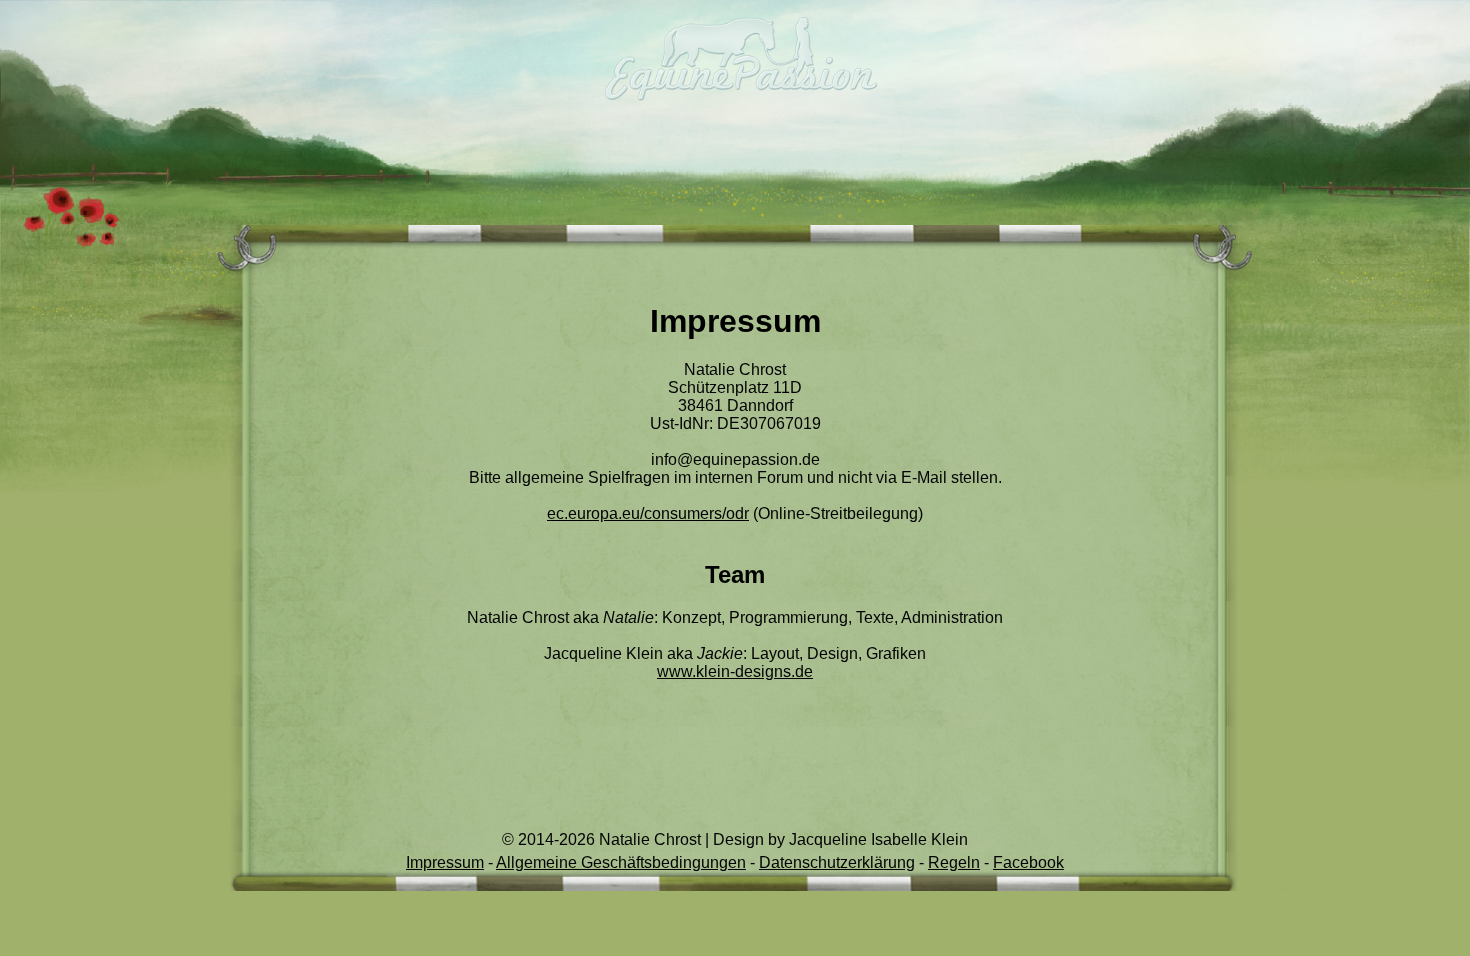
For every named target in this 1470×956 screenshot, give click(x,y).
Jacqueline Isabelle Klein (878, 839)
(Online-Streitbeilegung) (735, 513)
